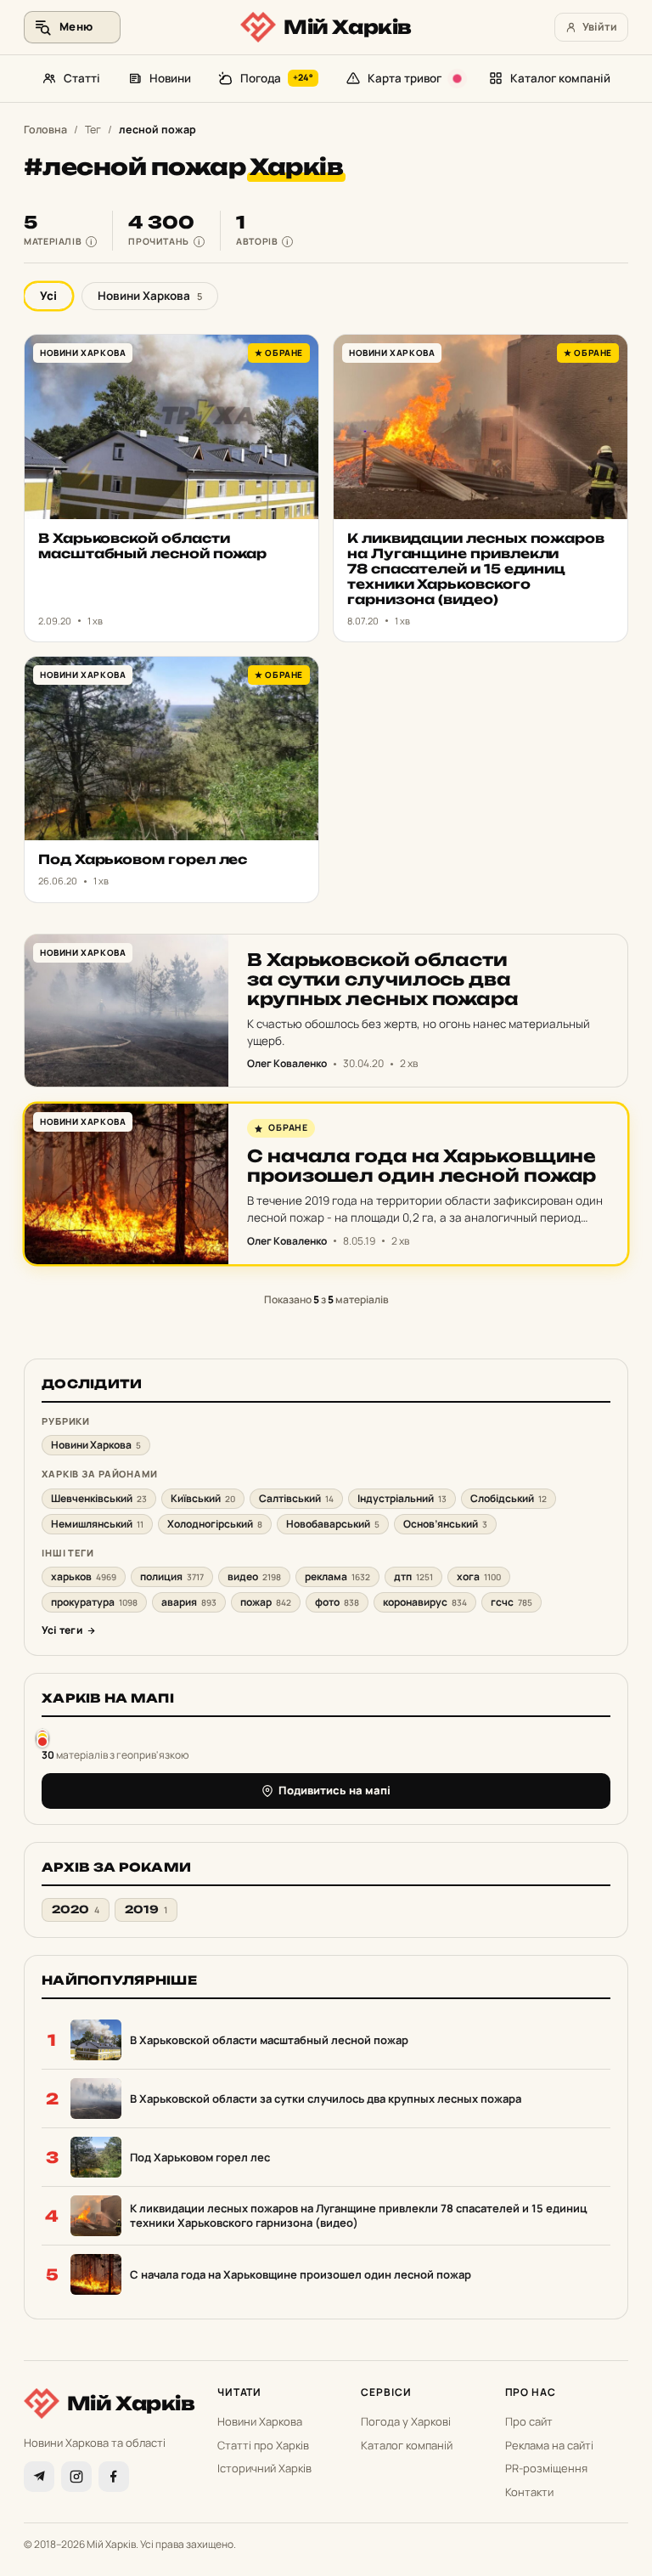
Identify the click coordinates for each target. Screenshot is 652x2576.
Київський (203, 1498)
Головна (45, 130)
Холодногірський (215, 1524)
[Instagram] (76, 2477)
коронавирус (425, 1602)
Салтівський (296, 1498)
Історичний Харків (264, 2468)
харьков (84, 1576)
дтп (413, 1576)
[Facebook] (114, 2477)
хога (479, 1576)
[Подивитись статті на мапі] (42, 1738)
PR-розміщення (546, 2468)
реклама (337, 1576)
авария (189, 1602)
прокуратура (94, 1602)
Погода (277, 78)
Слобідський (509, 1498)
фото (337, 1602)
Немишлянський (97, 1524)
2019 (146, 1909)
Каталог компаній (560, 78)
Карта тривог (405, 78)
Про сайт (529, 2421)
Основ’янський (445, 1524)
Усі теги (62, 1630)
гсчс (511, 1602)
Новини (170, 78)
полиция (172, 1576)
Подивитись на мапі (334, 1790)
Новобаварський (333, 1524)
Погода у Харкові (406, 2421)
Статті (82, 78)
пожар (266, 1602)
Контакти (529, 2492)
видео (254, 1576)
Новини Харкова (150, 296)
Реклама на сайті (549, 2445)
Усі (48, 296)
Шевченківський (99, 1498)
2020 (76, 1909)
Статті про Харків (263, 2445)
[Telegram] (39, 2477)
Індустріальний (402, 1498)
